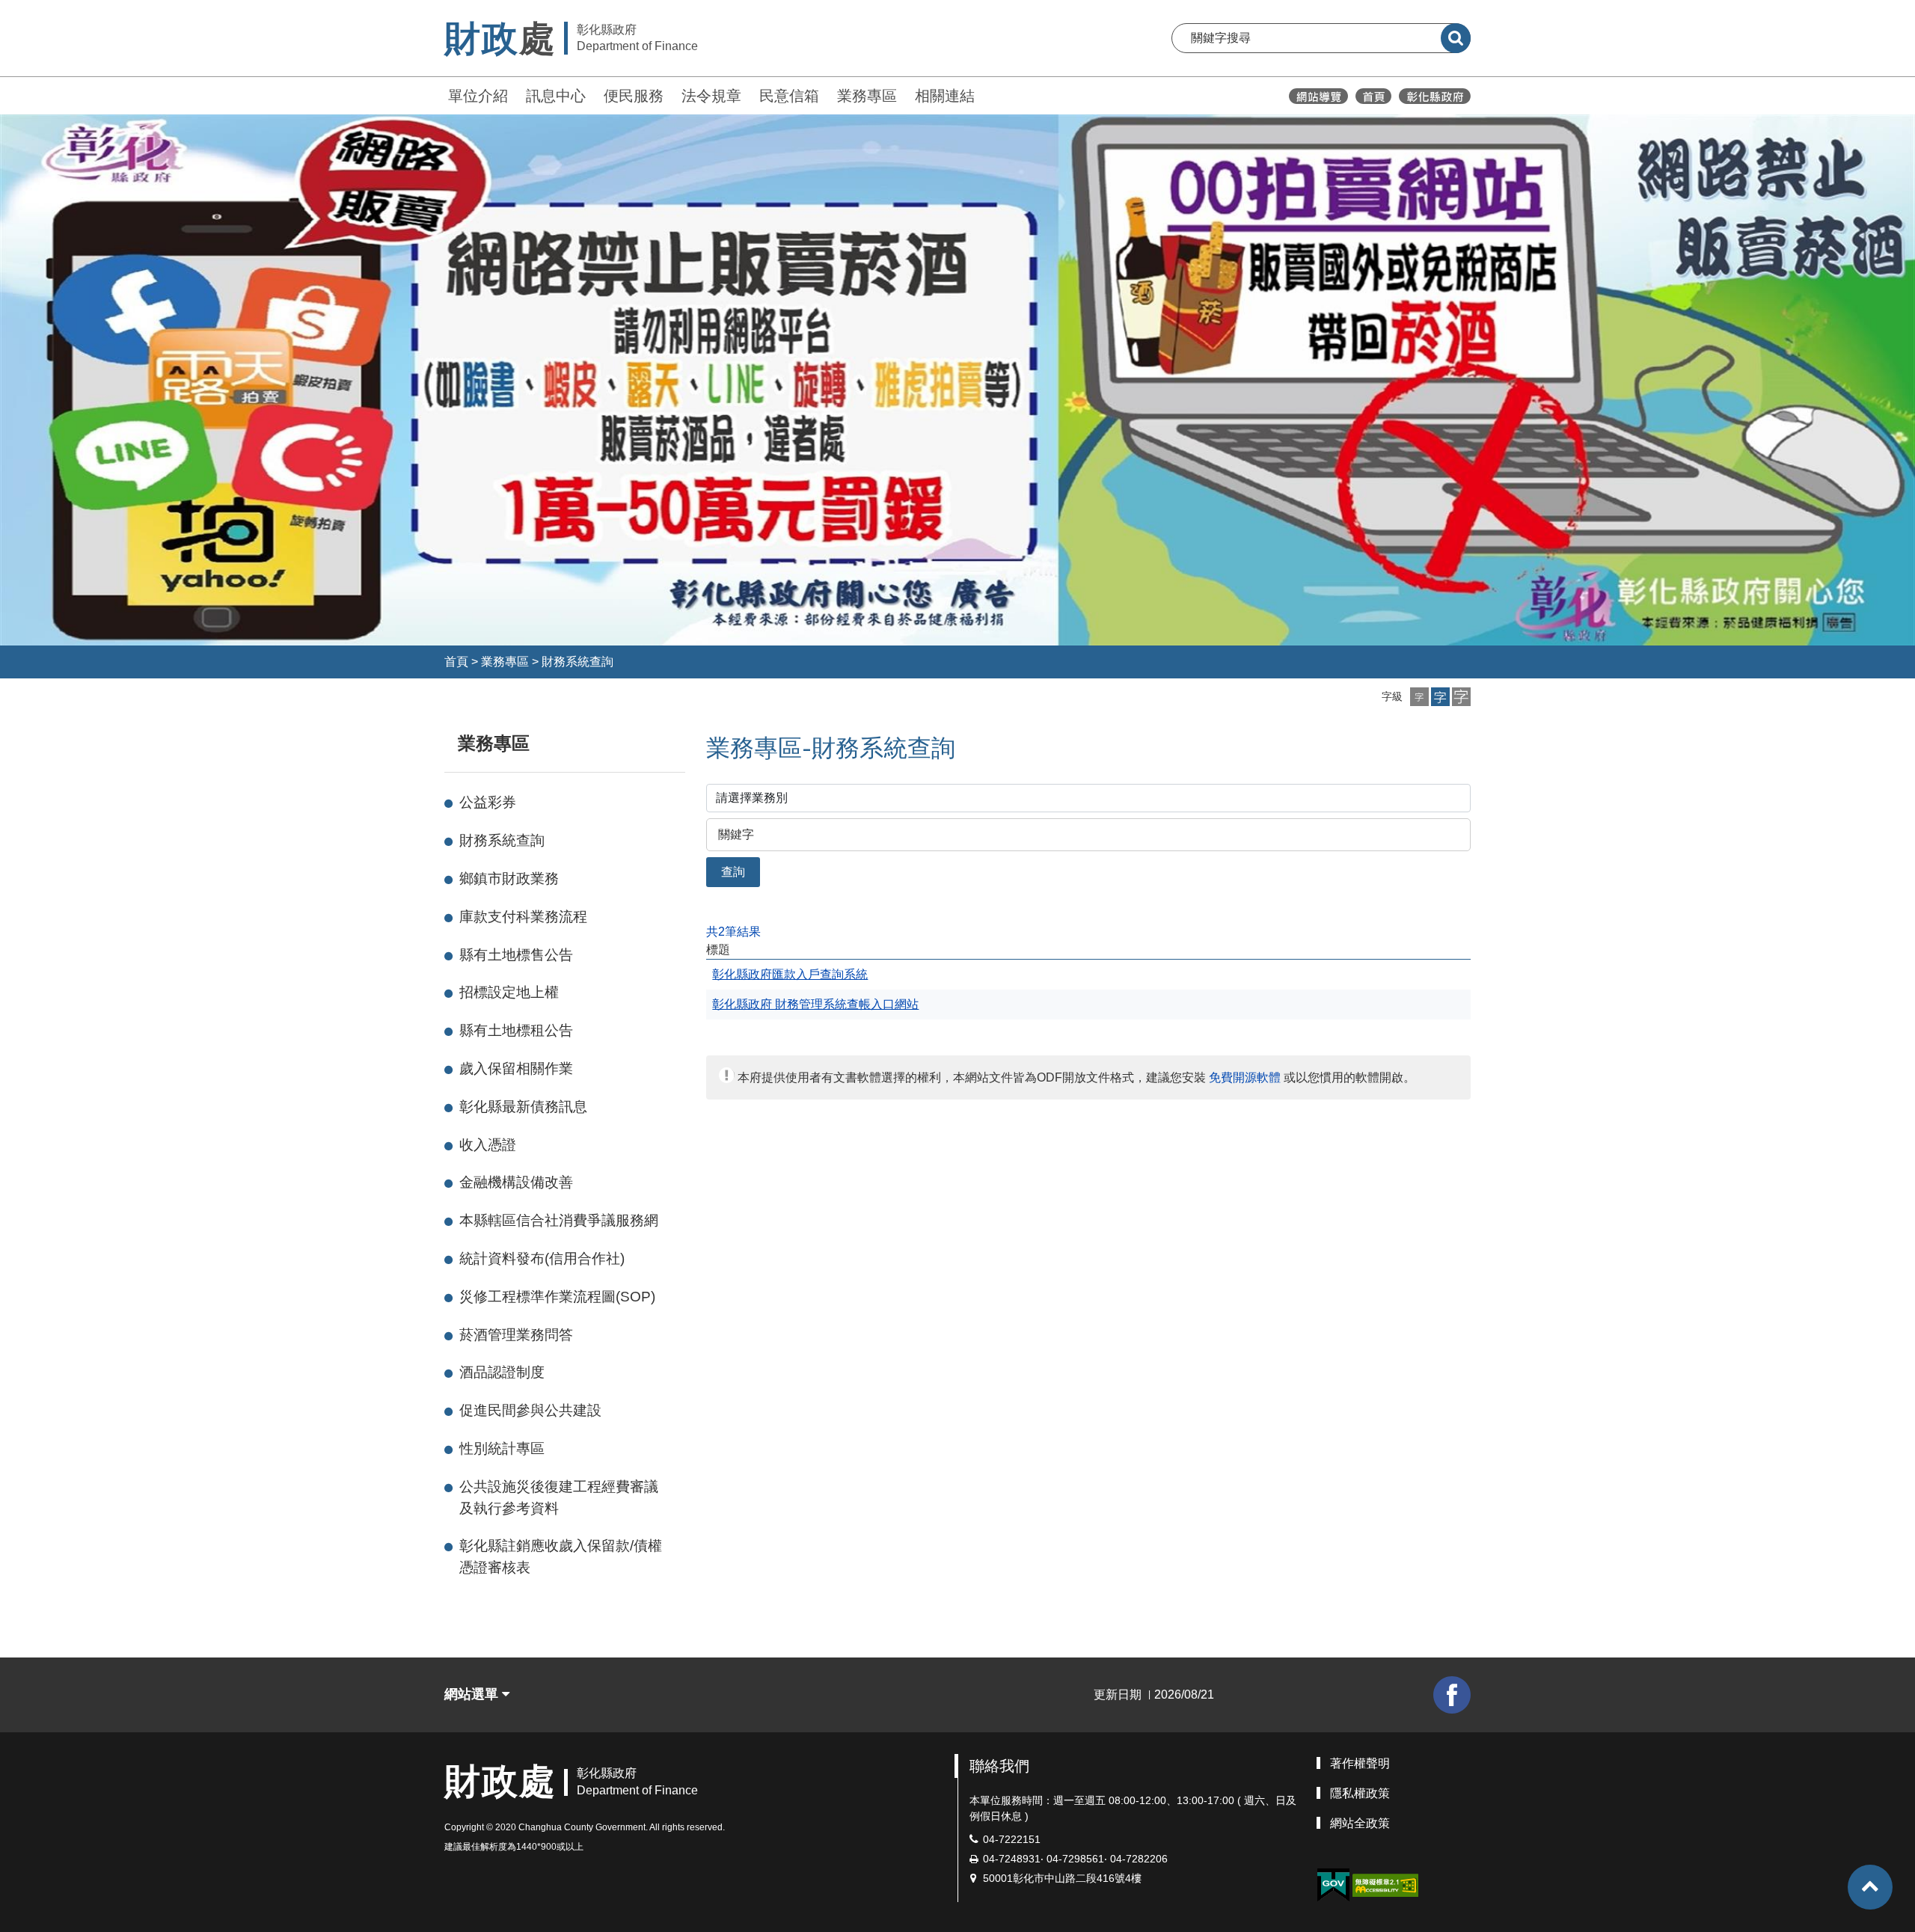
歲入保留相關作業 (516, 1068)
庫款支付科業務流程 (523, 917)
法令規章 (711, 96)
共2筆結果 (733, 932)
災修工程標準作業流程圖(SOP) (557, 1297)
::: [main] (697, 740)
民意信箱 (789, 96)
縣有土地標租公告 (516, 1030)
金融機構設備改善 (516, 1182)
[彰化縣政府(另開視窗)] (1434, 96)
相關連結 (945, 96)
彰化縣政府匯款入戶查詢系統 (790, 974)
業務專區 (867, 96)
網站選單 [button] (473, 1694)
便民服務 (634, 96)
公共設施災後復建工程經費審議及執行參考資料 (559, 1497)
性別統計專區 (502, 1448)
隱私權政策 (1360, 1793)
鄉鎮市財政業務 (509, 878)
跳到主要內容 (51, 10)
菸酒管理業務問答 (516, 1335)
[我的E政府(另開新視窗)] (1333, 1885)
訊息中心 (556, 96)
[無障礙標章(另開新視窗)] (1385, 1885)
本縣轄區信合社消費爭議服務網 (559, 1220)
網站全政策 (1360, 1823)
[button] (1419, 697)
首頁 (456, 662)
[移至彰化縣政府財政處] (1373, 96)
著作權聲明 (1360, 1763)
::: (438, 94)
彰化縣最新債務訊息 (523, 1107)
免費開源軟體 (1245, 1077)
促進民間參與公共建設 (530, 1410)
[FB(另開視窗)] (1452, 1695)
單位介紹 (478, 96)
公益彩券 (488, 802)
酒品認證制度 (502, 1372)
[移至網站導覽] (1318, 96)
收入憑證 (488, 1145)
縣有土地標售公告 (516, 955)
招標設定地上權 (509, 992)
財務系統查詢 (577, 662)
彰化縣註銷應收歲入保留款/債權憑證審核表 (561, 1557)
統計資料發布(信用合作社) (542, 1258)
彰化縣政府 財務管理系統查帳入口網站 (815, 1004)
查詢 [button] (733, 872)
